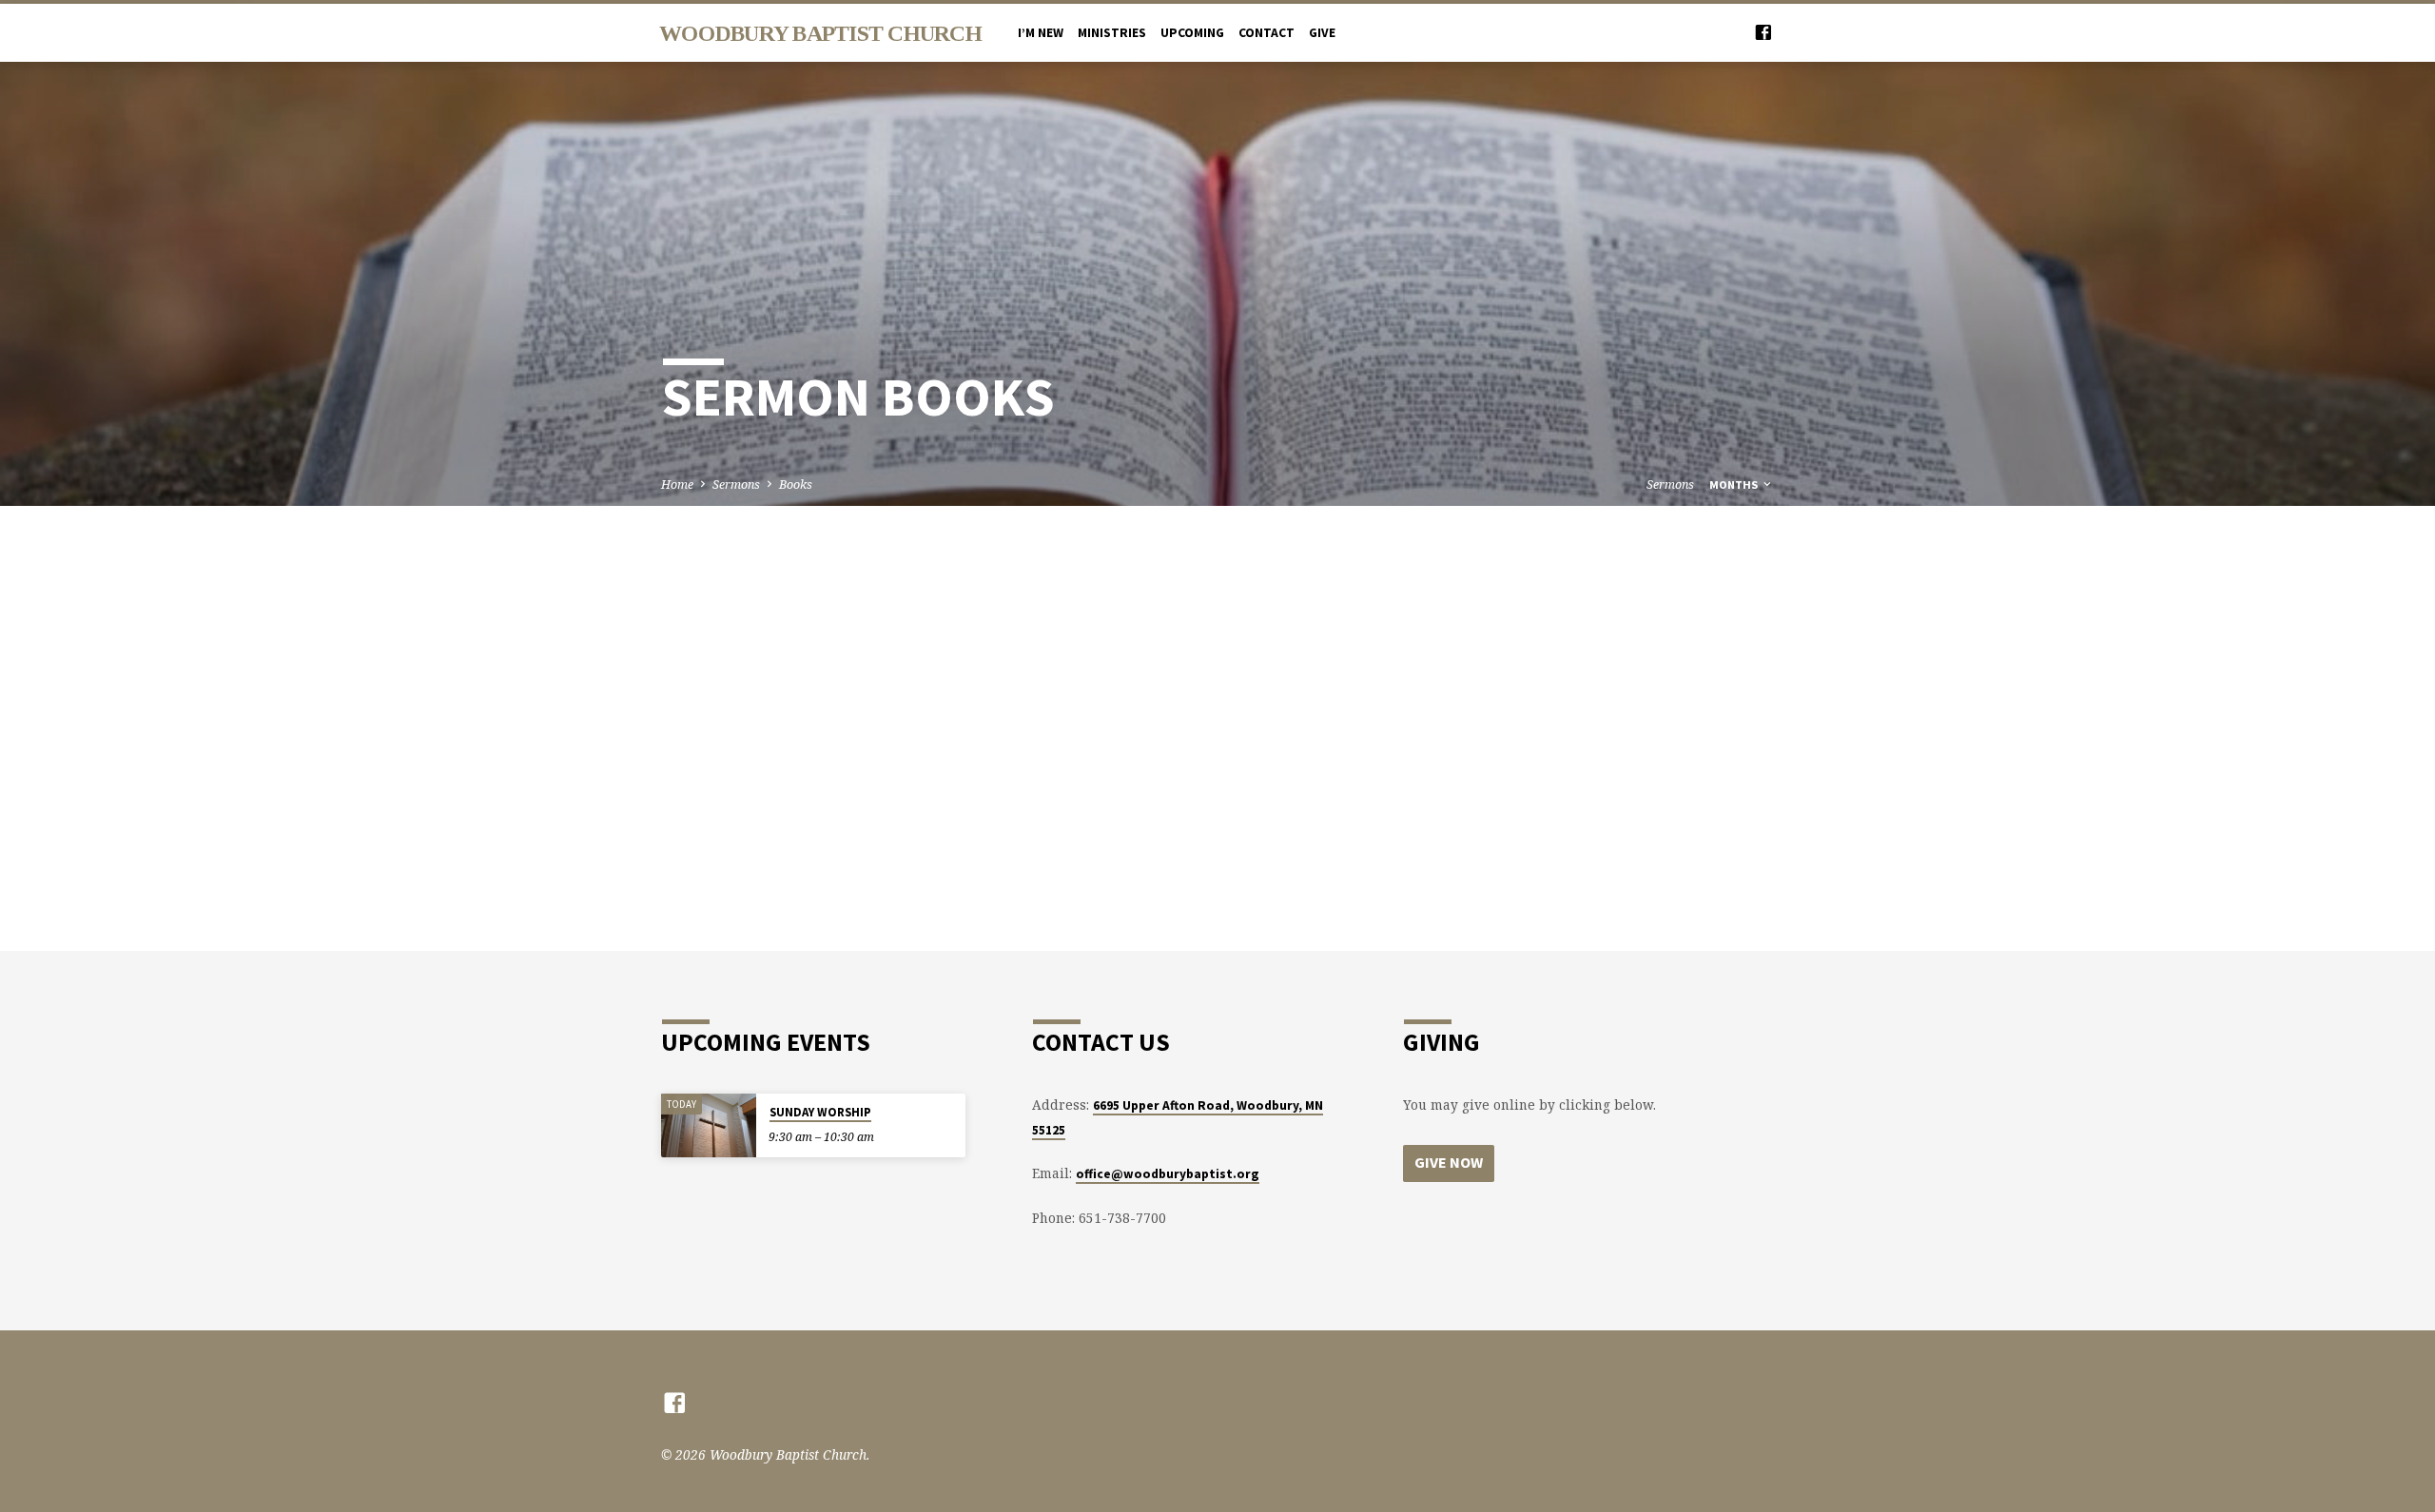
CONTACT (1266, 33)
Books (796, 485)
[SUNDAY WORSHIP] (709, 1125)
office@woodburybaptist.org (1168, 1174)
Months (1735, 485)
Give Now (1449, 1162)
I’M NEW (1041, 33)
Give (1322, 33)
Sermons (736, 485)
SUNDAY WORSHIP (820, 1112)
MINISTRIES (1112, 33)
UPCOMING (1192, 33)
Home (677, 485)
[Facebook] (1763, 32)
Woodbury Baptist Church (820, 33)
